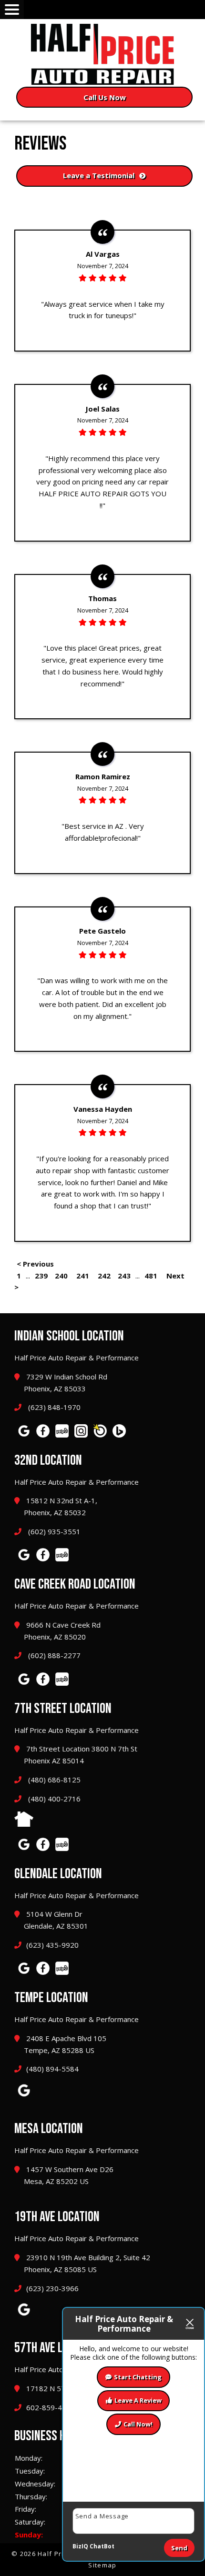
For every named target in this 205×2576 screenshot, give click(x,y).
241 (83, 1276)
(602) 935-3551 (53, 1531)
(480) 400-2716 (53, 1799)
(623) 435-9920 (52, 1945)
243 (124, 1276)
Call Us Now (105, 97)
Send (179, 2548)
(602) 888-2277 (53, 1655)
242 (104, 1276)
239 (41, 1276)
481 (151, 1276)
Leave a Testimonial (99, 175)
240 (61, 1276)
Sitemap (102, 2565)
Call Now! (138, 2424)
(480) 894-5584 (52, 2069)
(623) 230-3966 (52, 2288)
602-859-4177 (51, 2407)
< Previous (35, 1264)
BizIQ (80, 2546)
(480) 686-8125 (53, 1780)
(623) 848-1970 (53, 1407)
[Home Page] (102, 54)
